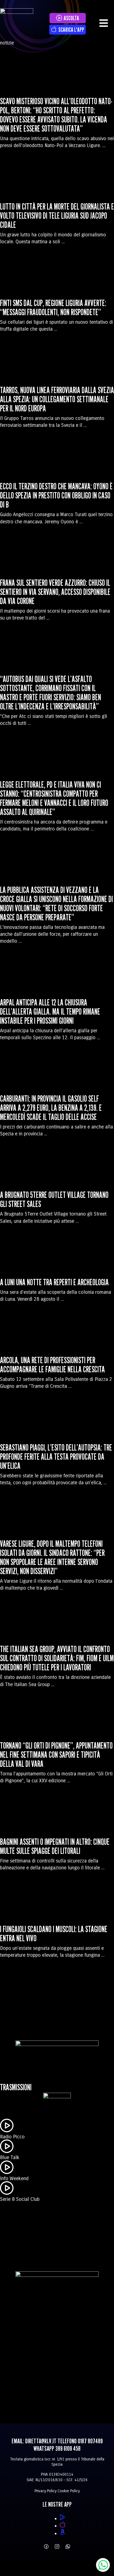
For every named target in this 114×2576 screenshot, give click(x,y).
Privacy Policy (46, 2491)
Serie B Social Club (20, 2199)
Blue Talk (10, 2157)
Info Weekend (14, 2178)
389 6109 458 (68, 2448)
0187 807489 (90, 2441)
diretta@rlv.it (41, 2441)
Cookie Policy (69, 2491)
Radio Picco (12, 2137)
